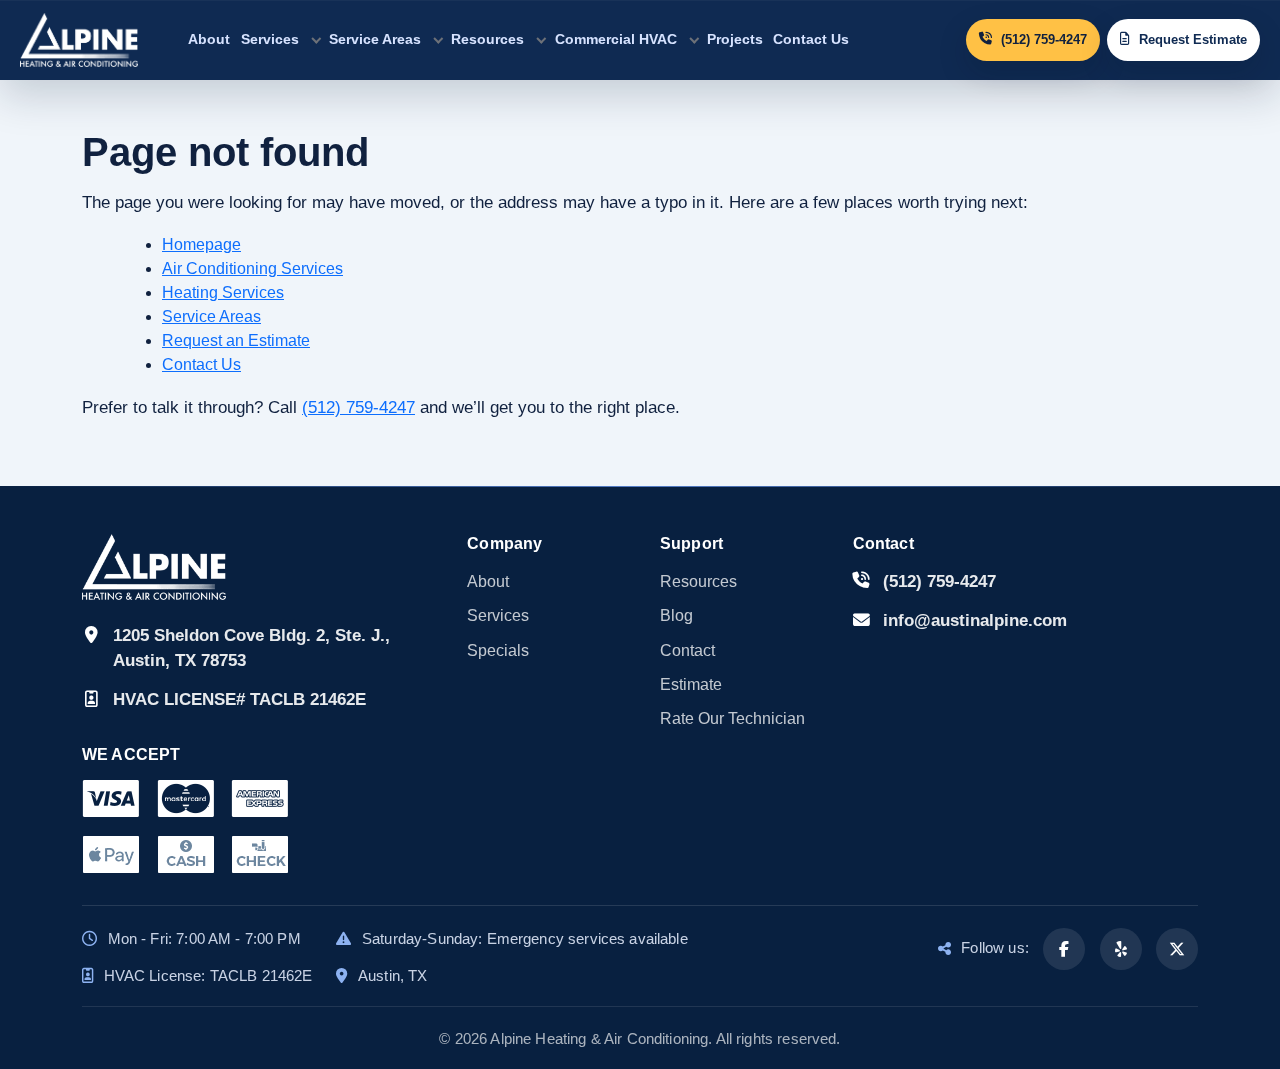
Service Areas (375, 39)
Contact (687, 650)
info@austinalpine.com (975, 620)
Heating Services (223, 292)
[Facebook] (1064, 949)
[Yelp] (1121, 949)
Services (270, 39)
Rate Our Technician (732, 718)
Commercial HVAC (616, 39)
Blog (676, 615)
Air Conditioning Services (252, 268)
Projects (735, 39)
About (209, 39)
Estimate (691, 684)
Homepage (201, 244)
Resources (487, 39)
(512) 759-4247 (358, 407)
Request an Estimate (236, 340)
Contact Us (811, 39)
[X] (1177, 949)
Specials (498, 650)
